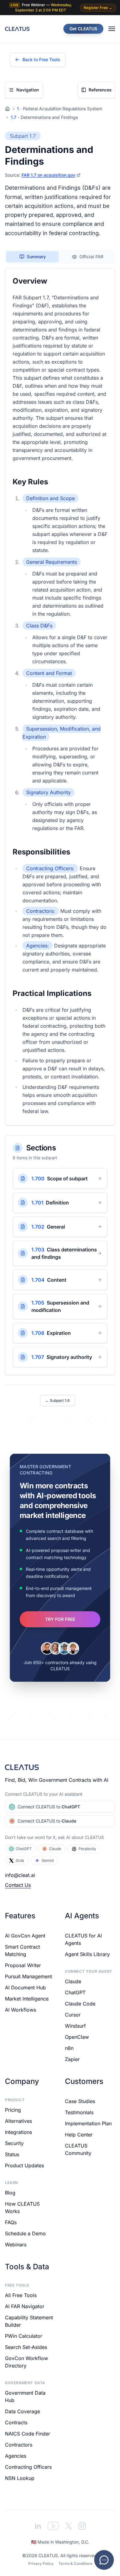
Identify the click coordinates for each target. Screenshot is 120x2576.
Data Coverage (22, 2411)
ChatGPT (24, 1849)
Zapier (72, 2059)
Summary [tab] (36, 257)
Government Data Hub (25, 2397)
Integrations (18, 2132)
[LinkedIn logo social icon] (38, 2526)
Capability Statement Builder (29, 2321)
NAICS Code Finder (28, 2434)
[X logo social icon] (69, 2526)
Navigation (28, 90)
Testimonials (79, 2112)
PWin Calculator (24, 2336)
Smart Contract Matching (22, 1950)
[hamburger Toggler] (112, 29)
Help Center (79, 2135)
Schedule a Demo (25, 2233)
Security (14, 2143)
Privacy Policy (41, 2563)
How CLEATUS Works (22, 2207)
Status (12, 2154)
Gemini (48, 1860)
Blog (10, 2193)
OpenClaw (77, 2037)
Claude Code (80, 2004)
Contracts (16, 2422)
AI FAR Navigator (25, 2306)
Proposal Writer (23, 1965)
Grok (20, 1860)
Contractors (19, 2445)
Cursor (73, 2015)
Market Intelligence (27, 1999)
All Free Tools (21, 2295)
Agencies (16, 2456)
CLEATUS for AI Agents (83, 1939)
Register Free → (98, 8)
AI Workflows (20, 2010)
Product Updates (24, 2165)
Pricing (13, 2110)
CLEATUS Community (78, 2149)
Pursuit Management (28, 1976)
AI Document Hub (25, 1988)
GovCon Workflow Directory (26, 2362)
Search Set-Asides (26, 2347)
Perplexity (87, 1849)
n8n (69, 2048)
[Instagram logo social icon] (82, 2526)
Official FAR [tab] (91, 257)
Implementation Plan (88, 2123)
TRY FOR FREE (60, 1619)
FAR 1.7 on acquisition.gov (48, 175)
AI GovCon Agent (25, 1936)
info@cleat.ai (20, 1875)
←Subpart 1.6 (58, 1400)
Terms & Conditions (75, 2563)
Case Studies (80, 2101)
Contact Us (18, 1885)
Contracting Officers (28, 2467)
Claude (55, 1849)
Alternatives (18, 2121)
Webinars (16, 2245)
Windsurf (75, 2026)
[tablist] (60, 257)
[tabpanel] (60, 697)
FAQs (11, 2222)
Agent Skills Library (87, 1954)
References (100, 90)
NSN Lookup (20, 2478)
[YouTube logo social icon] (53, 2526)
